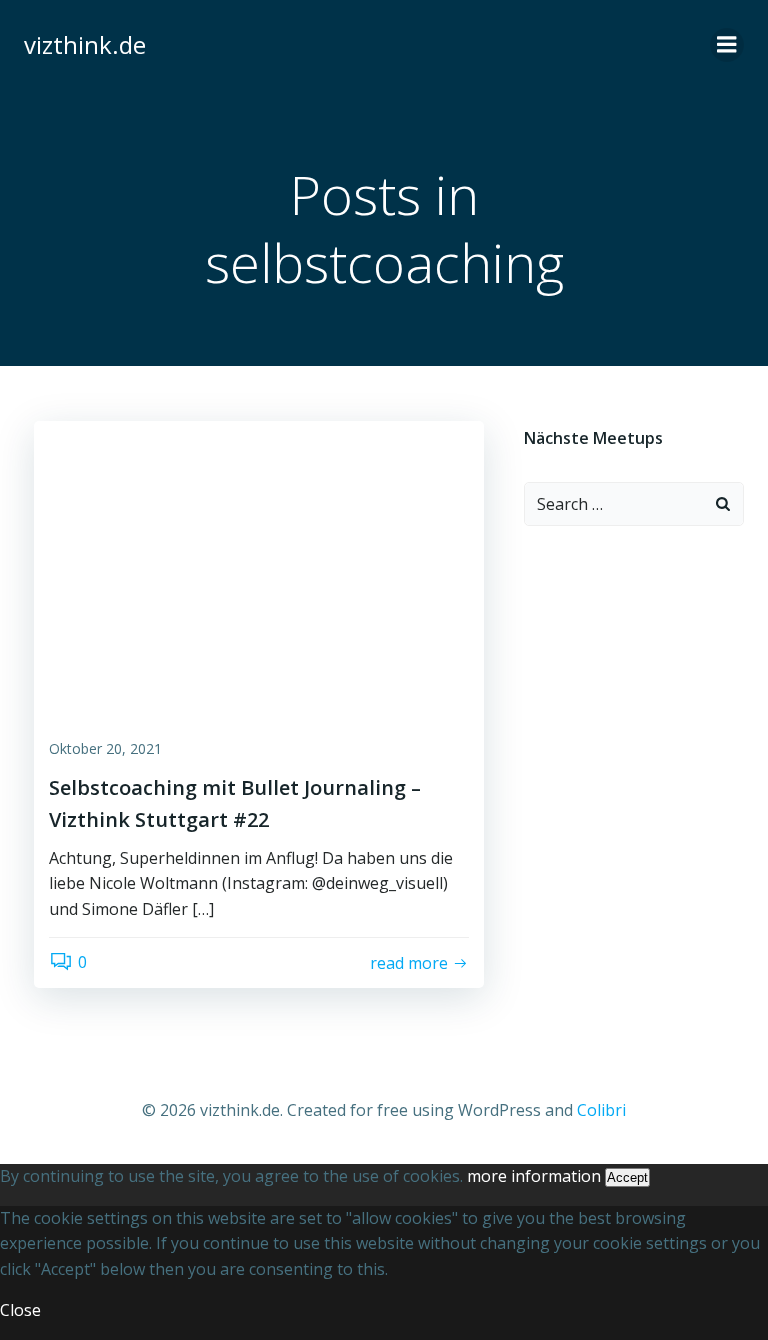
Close (20, 1310)
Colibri (601, 1110)
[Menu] (727, 45)
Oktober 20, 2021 (105, 748)
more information (534, 1176)
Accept (627, 1177)
